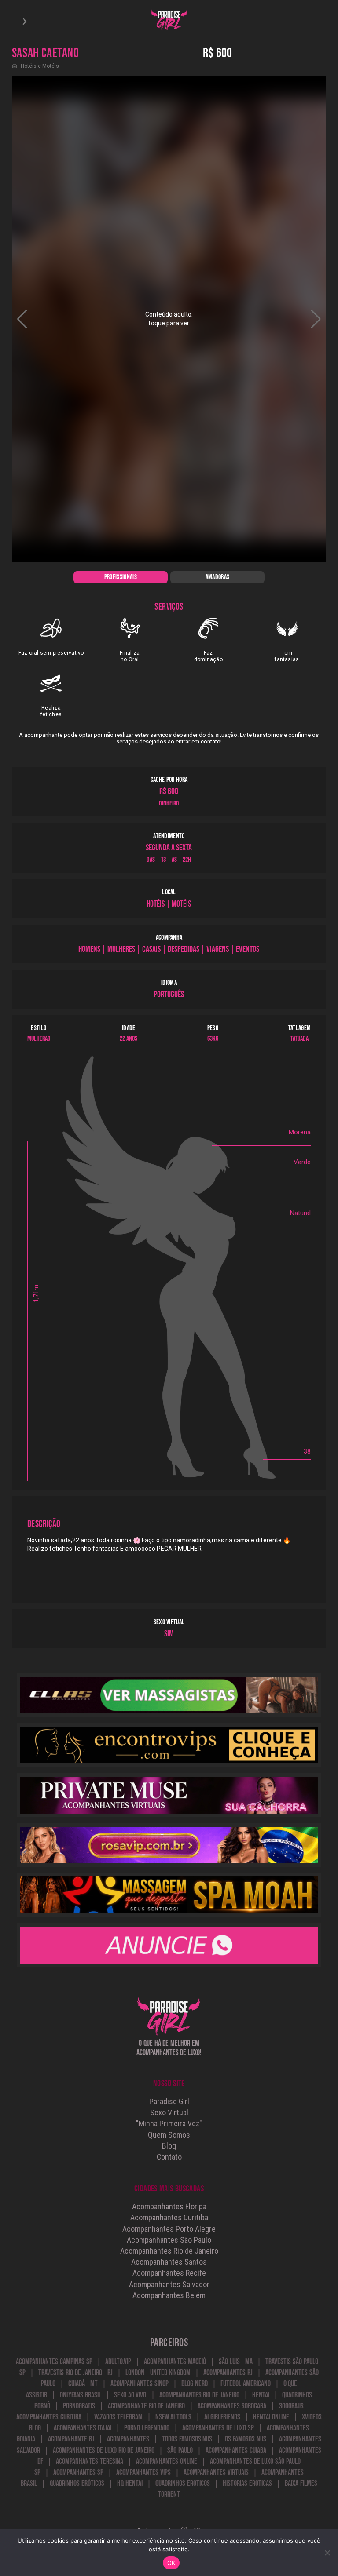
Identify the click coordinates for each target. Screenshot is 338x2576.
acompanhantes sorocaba (232, 2406)
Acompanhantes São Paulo (169, 2240)
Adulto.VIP (118, 2362)
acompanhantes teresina (90, 2461)
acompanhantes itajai (83, 2428)
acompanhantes (128, 2439)
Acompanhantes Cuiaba (236, 2450)
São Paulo (180, 2450)
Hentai (261, 2395)
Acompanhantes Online (167, 2461)
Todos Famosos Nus (187, 2439)
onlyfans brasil (81, 2395)
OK (171, 2563)
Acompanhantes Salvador (169, 2284)
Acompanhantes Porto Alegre (169, 2229)
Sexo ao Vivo (130, 2395)
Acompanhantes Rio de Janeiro (169, 2251)
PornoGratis (79, 2406)
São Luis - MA (236, 2362)
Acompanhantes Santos (169, 2262)
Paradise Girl (169, 2101)
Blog (169, 2146)
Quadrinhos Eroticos (183, 2483)
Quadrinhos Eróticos (77, 2483)
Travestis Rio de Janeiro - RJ (75, 2373)
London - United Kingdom (158, 2373)
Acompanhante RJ (71, 2439)
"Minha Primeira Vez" (169, 2123)
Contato (169, 2157)
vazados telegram (118, 2417)
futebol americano (246, 2384)
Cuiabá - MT (83, 2384)
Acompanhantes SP (78, 2472)
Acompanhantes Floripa (169, 2206)
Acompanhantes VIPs (143, 2472)
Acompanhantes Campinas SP (54, 2362)
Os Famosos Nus (246, 2439)
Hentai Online (271, 2417)
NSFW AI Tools (174, 2417)
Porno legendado (147, 2428)
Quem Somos (169, 2135)
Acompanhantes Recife (169, 2273)
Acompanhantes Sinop (140, 2384)
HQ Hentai (130, 2483)
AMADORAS (218, 577)
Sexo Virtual (169, 2112)
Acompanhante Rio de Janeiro (146, 2406)
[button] (316, 319)
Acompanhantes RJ (228, 2373)
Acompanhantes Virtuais (216, 2472)
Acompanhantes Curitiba (169, 2217)
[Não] (327, 2553)
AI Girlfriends (222, 2417)
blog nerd (195, 2384)
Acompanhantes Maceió (175, 2362)
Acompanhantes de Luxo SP (218, 2428)
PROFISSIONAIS (121, 577)
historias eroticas (247, 2483)
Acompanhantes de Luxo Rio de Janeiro (104, 2450)
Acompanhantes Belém (169, 2295)
